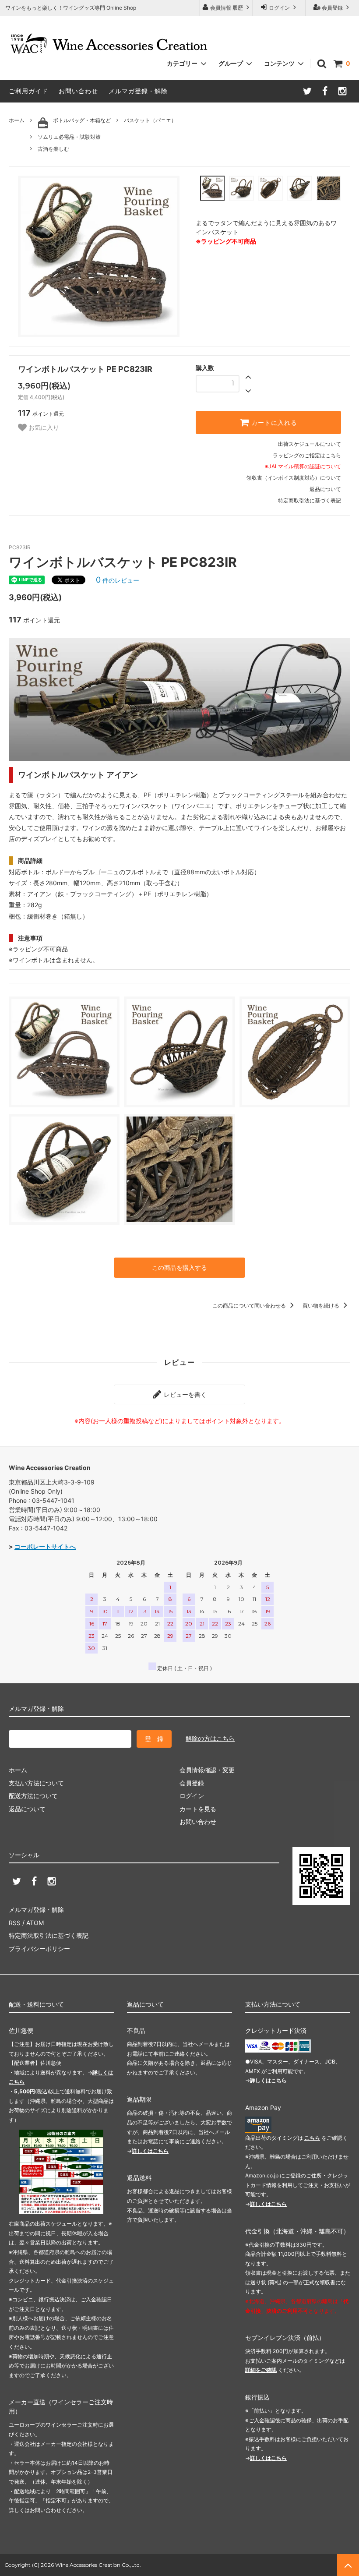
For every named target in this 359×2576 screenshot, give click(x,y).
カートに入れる (273, 423)
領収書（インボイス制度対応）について (294, 478)
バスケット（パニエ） (150, 120)
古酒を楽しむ (53, 149)
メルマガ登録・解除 (138, 91)
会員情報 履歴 (227, 8)
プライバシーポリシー (39, 1949)
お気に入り (43, 428)
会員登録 (332, 8)
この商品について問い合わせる (250, 1306)
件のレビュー (118, 580)
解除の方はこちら (210, 1738)
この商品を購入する (179, 1267)
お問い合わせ (78, 91)
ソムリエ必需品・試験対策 (69, 137)
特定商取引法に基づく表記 (310, 500)
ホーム (17, 120)
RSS (15, 1923)
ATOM (35, 1923)
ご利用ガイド (28, 91)
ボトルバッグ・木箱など (82, 120)
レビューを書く (184, 1394)
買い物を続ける (322, 1306)
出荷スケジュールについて (310, 444)
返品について (325, 489)
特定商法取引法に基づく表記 (49, 1935)
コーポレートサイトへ (45, 1546)
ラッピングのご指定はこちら (307, 455)
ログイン (279, 8)
